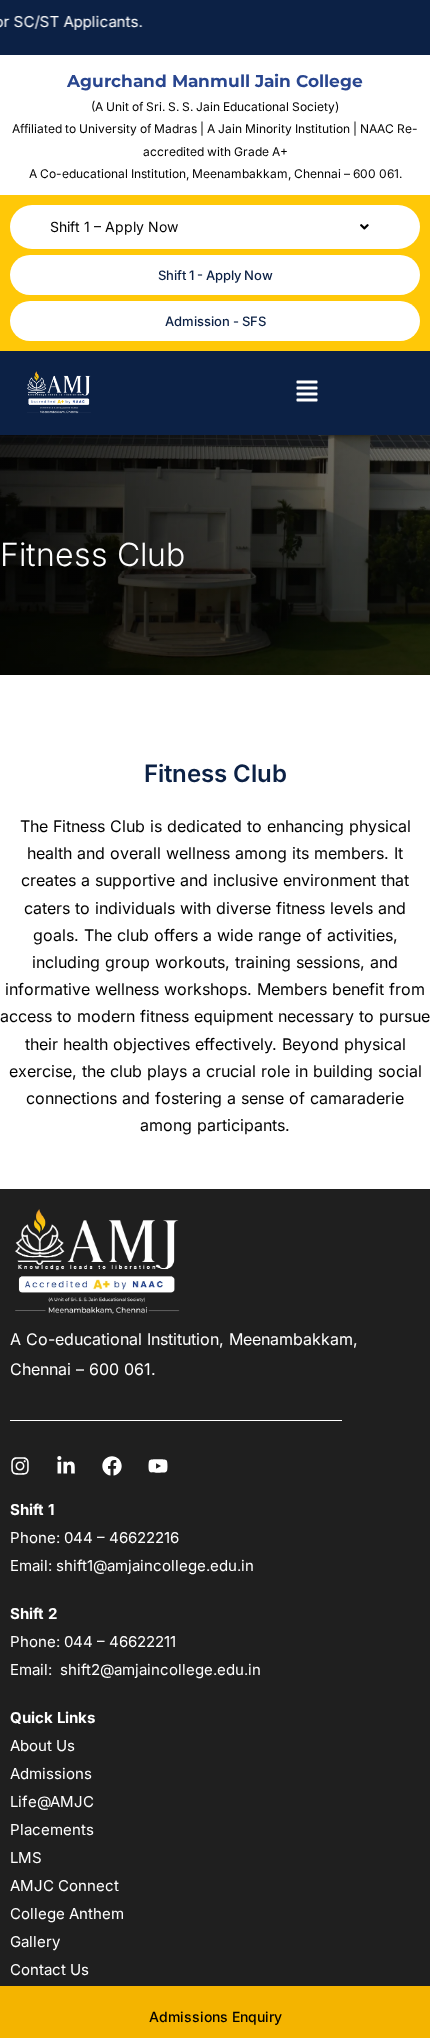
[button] (215, 227)
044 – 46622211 (120, 1641)
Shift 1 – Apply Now (114, 226)
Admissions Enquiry (215, 2016)
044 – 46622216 (119, 1537)
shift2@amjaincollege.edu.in (160, 1669)
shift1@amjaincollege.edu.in (155, 1565)
